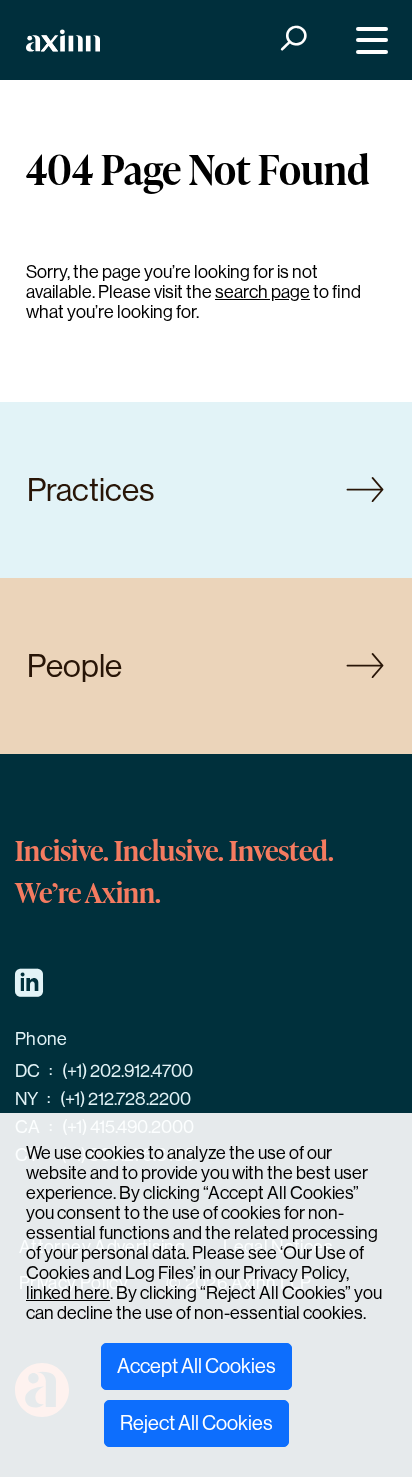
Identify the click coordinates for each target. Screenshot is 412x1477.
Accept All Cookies (196, 1366)
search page (262, 292)
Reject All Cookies (196, 1423)
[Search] (291, 40)
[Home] (63, 40)
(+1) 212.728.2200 (125, 1099)
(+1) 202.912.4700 (127, 1071)
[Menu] (367, 40)
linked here (68, 1293)
